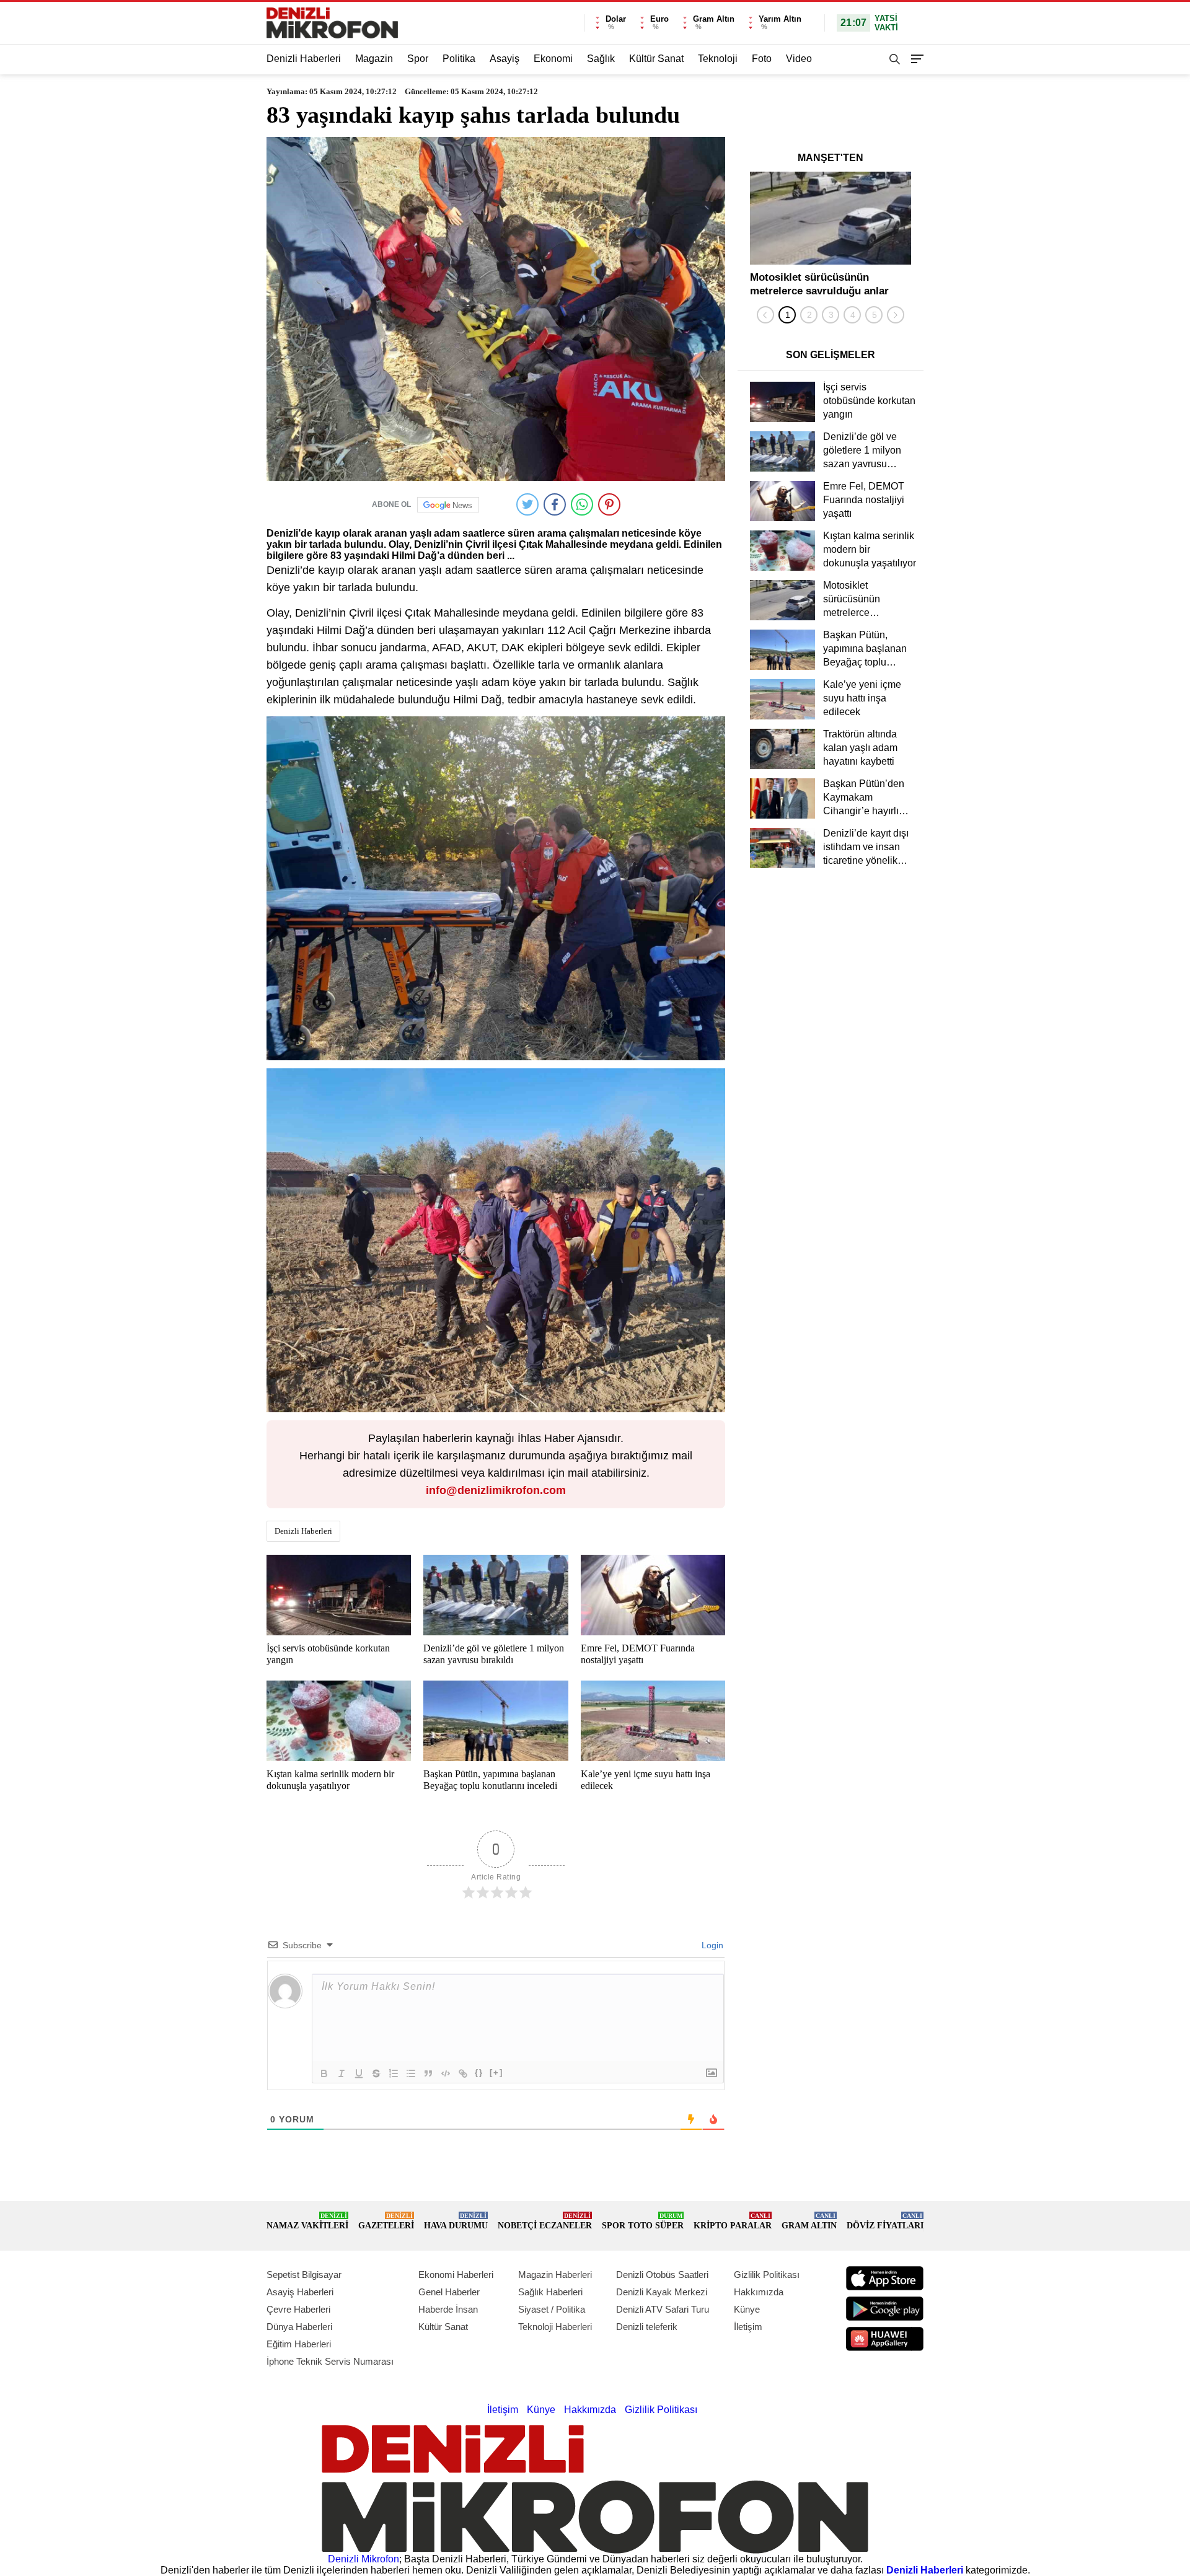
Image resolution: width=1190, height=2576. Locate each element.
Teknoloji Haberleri (555, 2327)
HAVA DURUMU (456, 2221)
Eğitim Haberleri (299, 2344)
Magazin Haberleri (555, 2275)
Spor (418, 59)
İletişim (748, 2327)
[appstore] (885, 2278)
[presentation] (765, 315)
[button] (787, 315)
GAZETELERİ (386, 2221)
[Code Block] (446, 2073)
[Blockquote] (428, 2073)
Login (711, 1945)
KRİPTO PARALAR (733, 2221)
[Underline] (359, 2073)
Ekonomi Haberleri (456, 2275)
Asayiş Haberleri (300, 2292)
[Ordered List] (394, 2073)
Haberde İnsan (448, 2309)
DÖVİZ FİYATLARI (885, 2221)
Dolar (616, 19)
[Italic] (342, 2073)
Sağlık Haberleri (550, 2292)
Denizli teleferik (647, 2327)
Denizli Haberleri (304, 59)
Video (799, 59)
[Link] (463, 2073)
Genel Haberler (449, 2292)
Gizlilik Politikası (767, 2275)
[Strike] (376, 2073)
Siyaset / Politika (552, 2309)
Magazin (374, 59)
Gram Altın (714, 19)
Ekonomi (553, 59)
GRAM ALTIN (809, 2221)
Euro (659, 19)
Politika (459, 59)
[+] (496, 2073)
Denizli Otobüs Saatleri (662, 2275)
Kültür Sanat (656, 59)
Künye (747, 2309)
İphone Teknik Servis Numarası (330, 2361)
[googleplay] (885, 2309)
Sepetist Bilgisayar (304, 2275)
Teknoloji (718, 59)
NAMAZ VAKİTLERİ (307, 2221)
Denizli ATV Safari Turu (663, 2309)
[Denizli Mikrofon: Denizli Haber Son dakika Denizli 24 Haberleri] (332, 23)
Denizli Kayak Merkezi (662, 2292)
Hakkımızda (759, 2292)
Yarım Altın (780, 19)
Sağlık (601, 59)
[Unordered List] (411, 2073)
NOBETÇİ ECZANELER (545, 2221)
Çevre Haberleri (298, 2309)
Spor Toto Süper (643, 2221)
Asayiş (505, 59)
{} (479, 2073)
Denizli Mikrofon (364, 2559)
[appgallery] (885, 2339)
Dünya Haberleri (299, 2327)
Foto (762, 59)
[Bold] (324, 2073)
